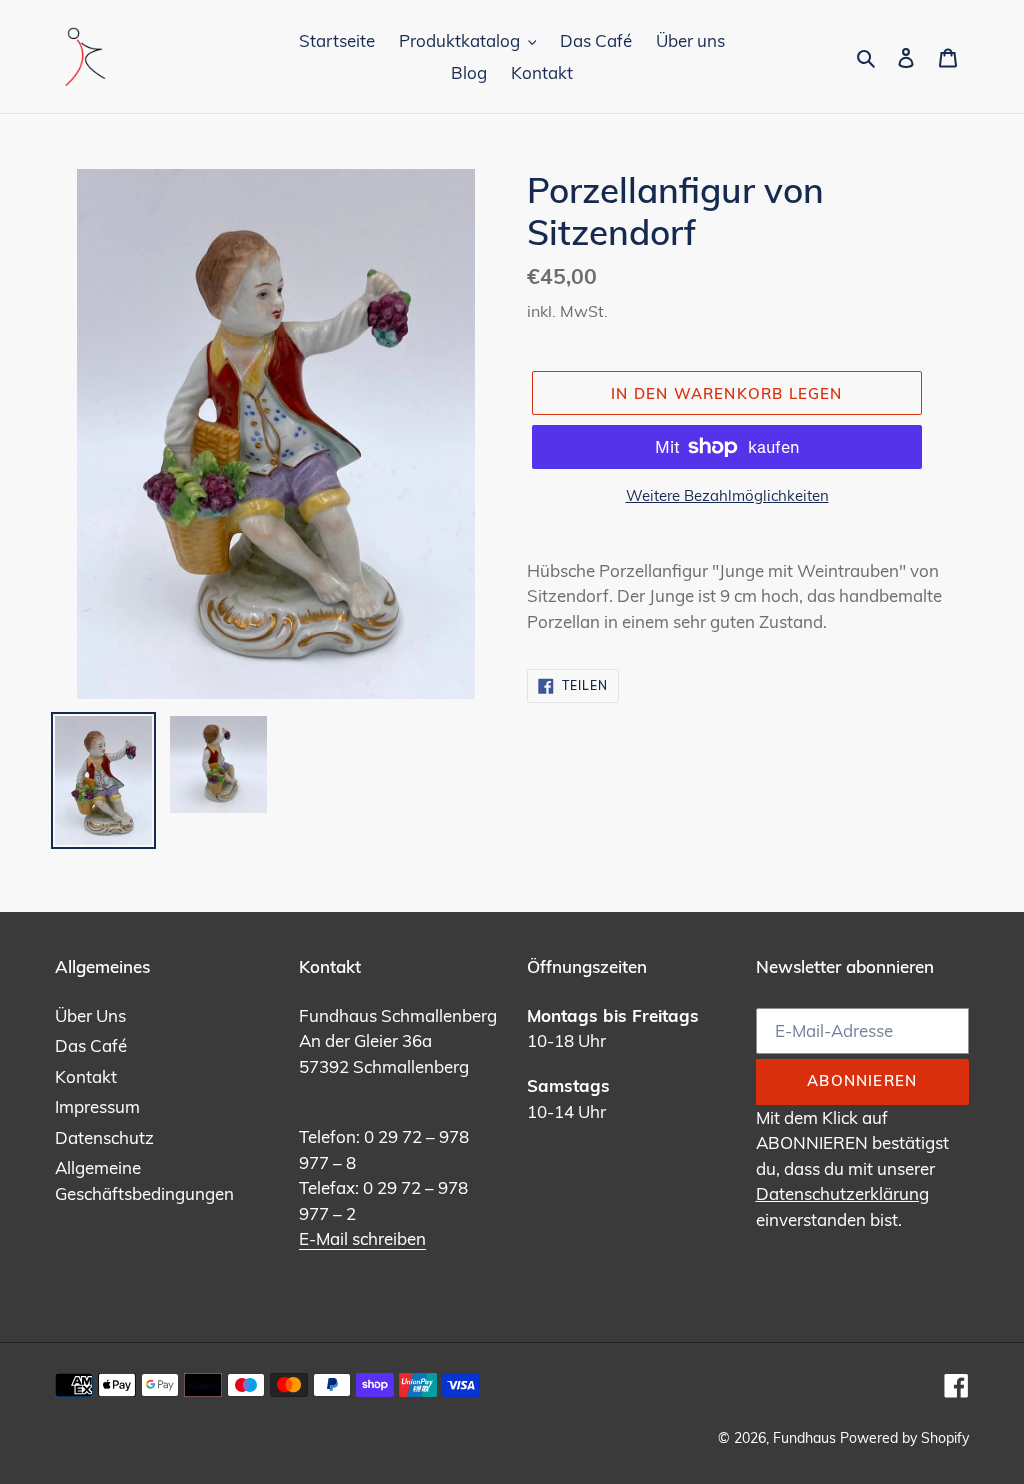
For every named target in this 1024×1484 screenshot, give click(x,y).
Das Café (91, 1045)
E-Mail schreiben (362, 1238)
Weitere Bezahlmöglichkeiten (727, 495)
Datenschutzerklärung (842, 1193)
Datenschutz (104, 1137)
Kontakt (86, 1076)
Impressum (97, 1106)
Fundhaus (804, 1438)
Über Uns (90, 1015)
